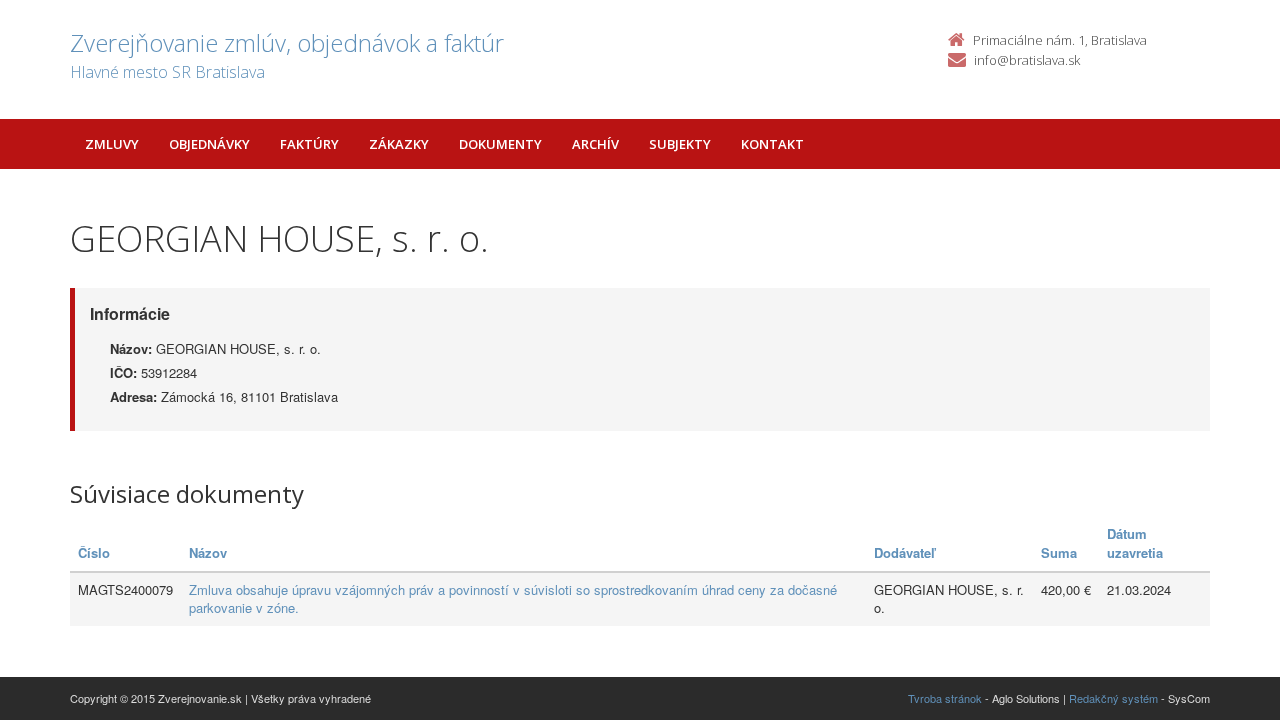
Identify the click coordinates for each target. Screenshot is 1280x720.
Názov (208, 552)
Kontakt (772, 144)
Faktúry (309, 144)
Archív (595, 144)
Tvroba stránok (945, 698)
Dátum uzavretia (1135, 543)
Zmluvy (112, 144)
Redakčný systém (1113, 698)
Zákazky (399, 144)
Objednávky (209, 144)
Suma (1059, 552)
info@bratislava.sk (1027, 60)
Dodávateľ (904, 552)
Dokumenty (500, 144)
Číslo (94, 552)
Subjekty (680, 144)
